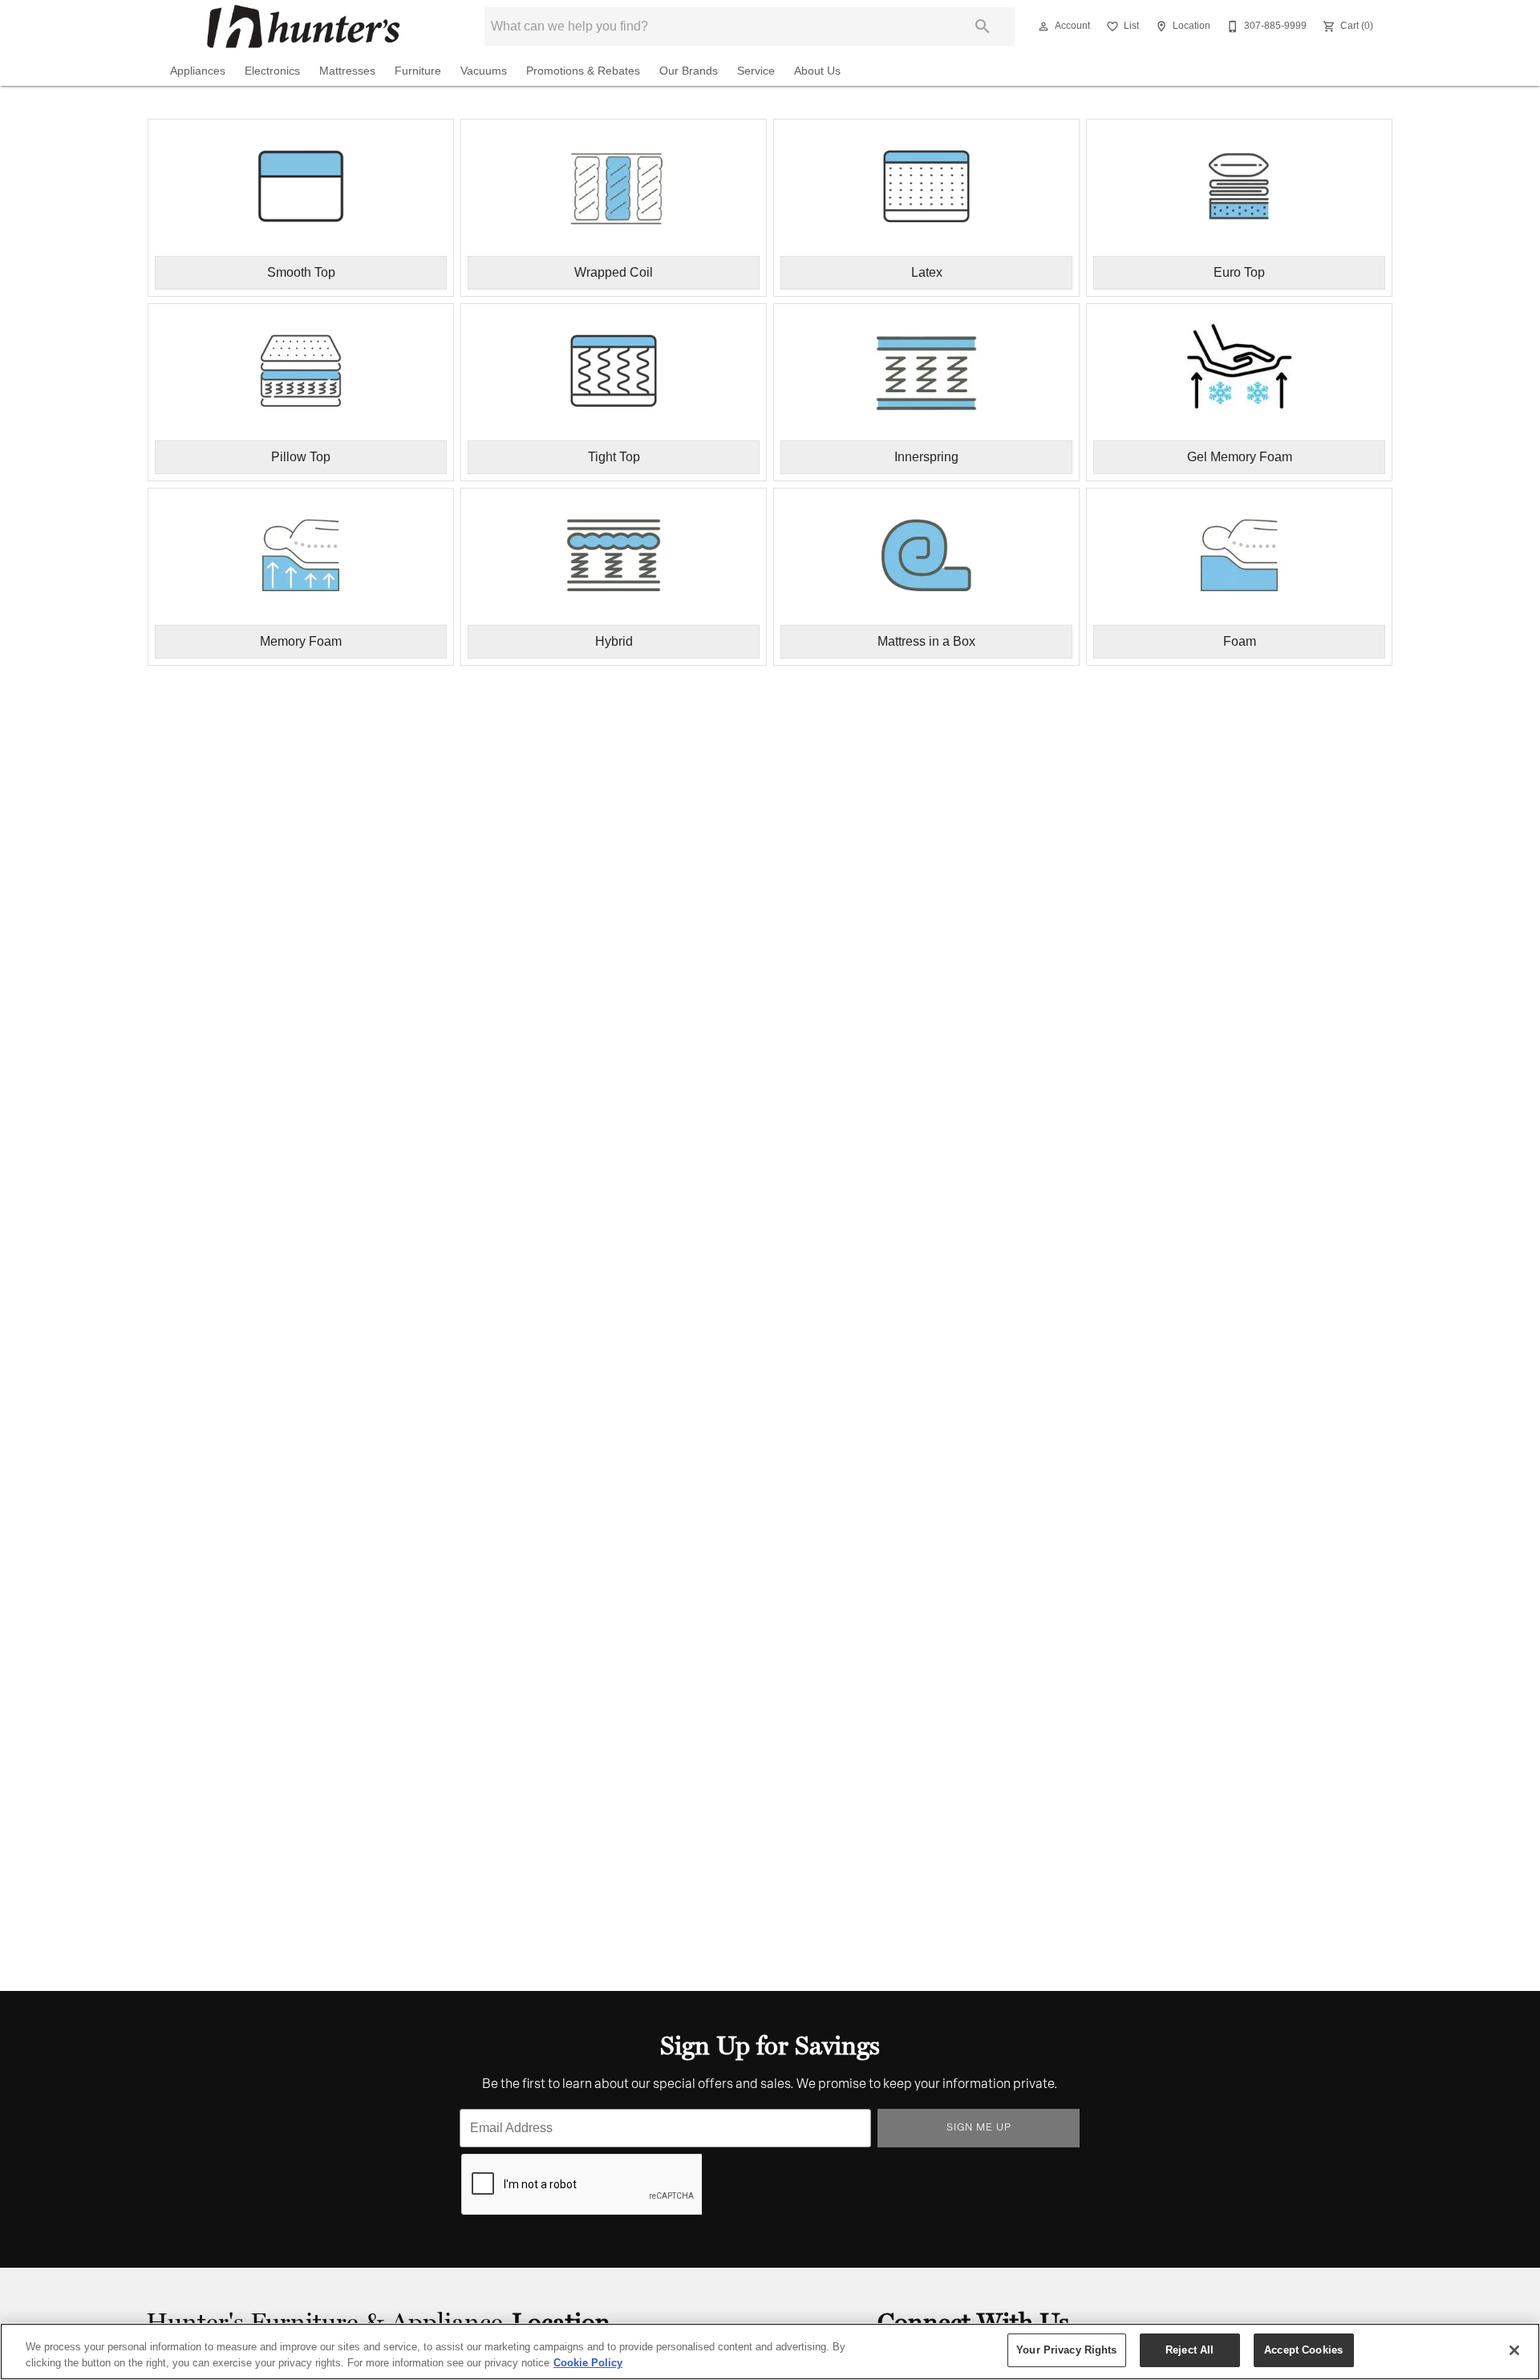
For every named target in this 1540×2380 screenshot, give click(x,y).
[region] (770, 2352)
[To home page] (303, 26)
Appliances (198, 71)
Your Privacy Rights (1066, 2350)
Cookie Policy (588, 2363)
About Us (817, 71)
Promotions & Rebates (583, 71)
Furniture (418, 71)
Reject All (1189, 2350)
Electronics (272, 71)
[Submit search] (983, 26)
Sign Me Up (979, 2128)
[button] (1044, 26)
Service (756, 71)
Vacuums (484, 71)
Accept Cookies (1303, 2350)
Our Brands (689, 71)
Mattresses (347, 71)
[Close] (1514, 2350)
